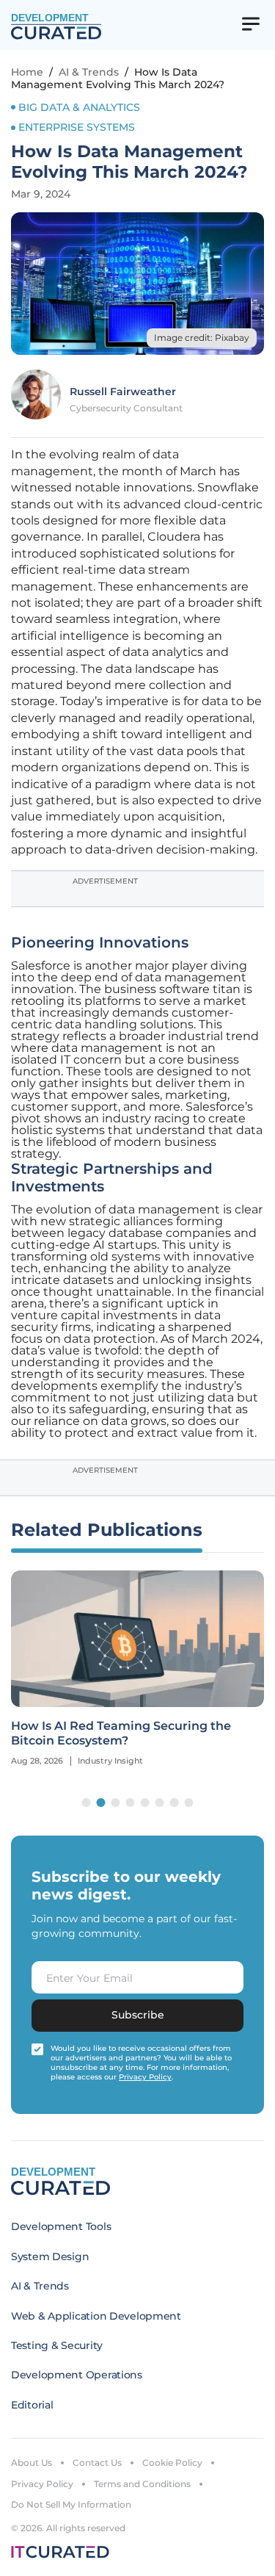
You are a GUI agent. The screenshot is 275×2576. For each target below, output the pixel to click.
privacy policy (145, 2077)
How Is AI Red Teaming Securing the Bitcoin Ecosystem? (121, 1733)
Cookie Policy (172, 2463)
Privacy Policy (42, 2484)
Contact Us (97, 2463)
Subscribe (138, 2015)
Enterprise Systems (77, 127)
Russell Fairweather (123, 392)
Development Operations (77, 2375)
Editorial (32, 2405)
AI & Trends (89, 72)
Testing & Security (57, 2345)
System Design (50, 2256)
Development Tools (61, 2226)
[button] (87, 1803)
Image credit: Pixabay (202, 338)
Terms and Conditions (142, 2484)
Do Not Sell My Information (71, 2504)
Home (27, 72)
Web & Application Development (96, 2316)
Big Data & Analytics (79, 107)
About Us (32, 2463)
